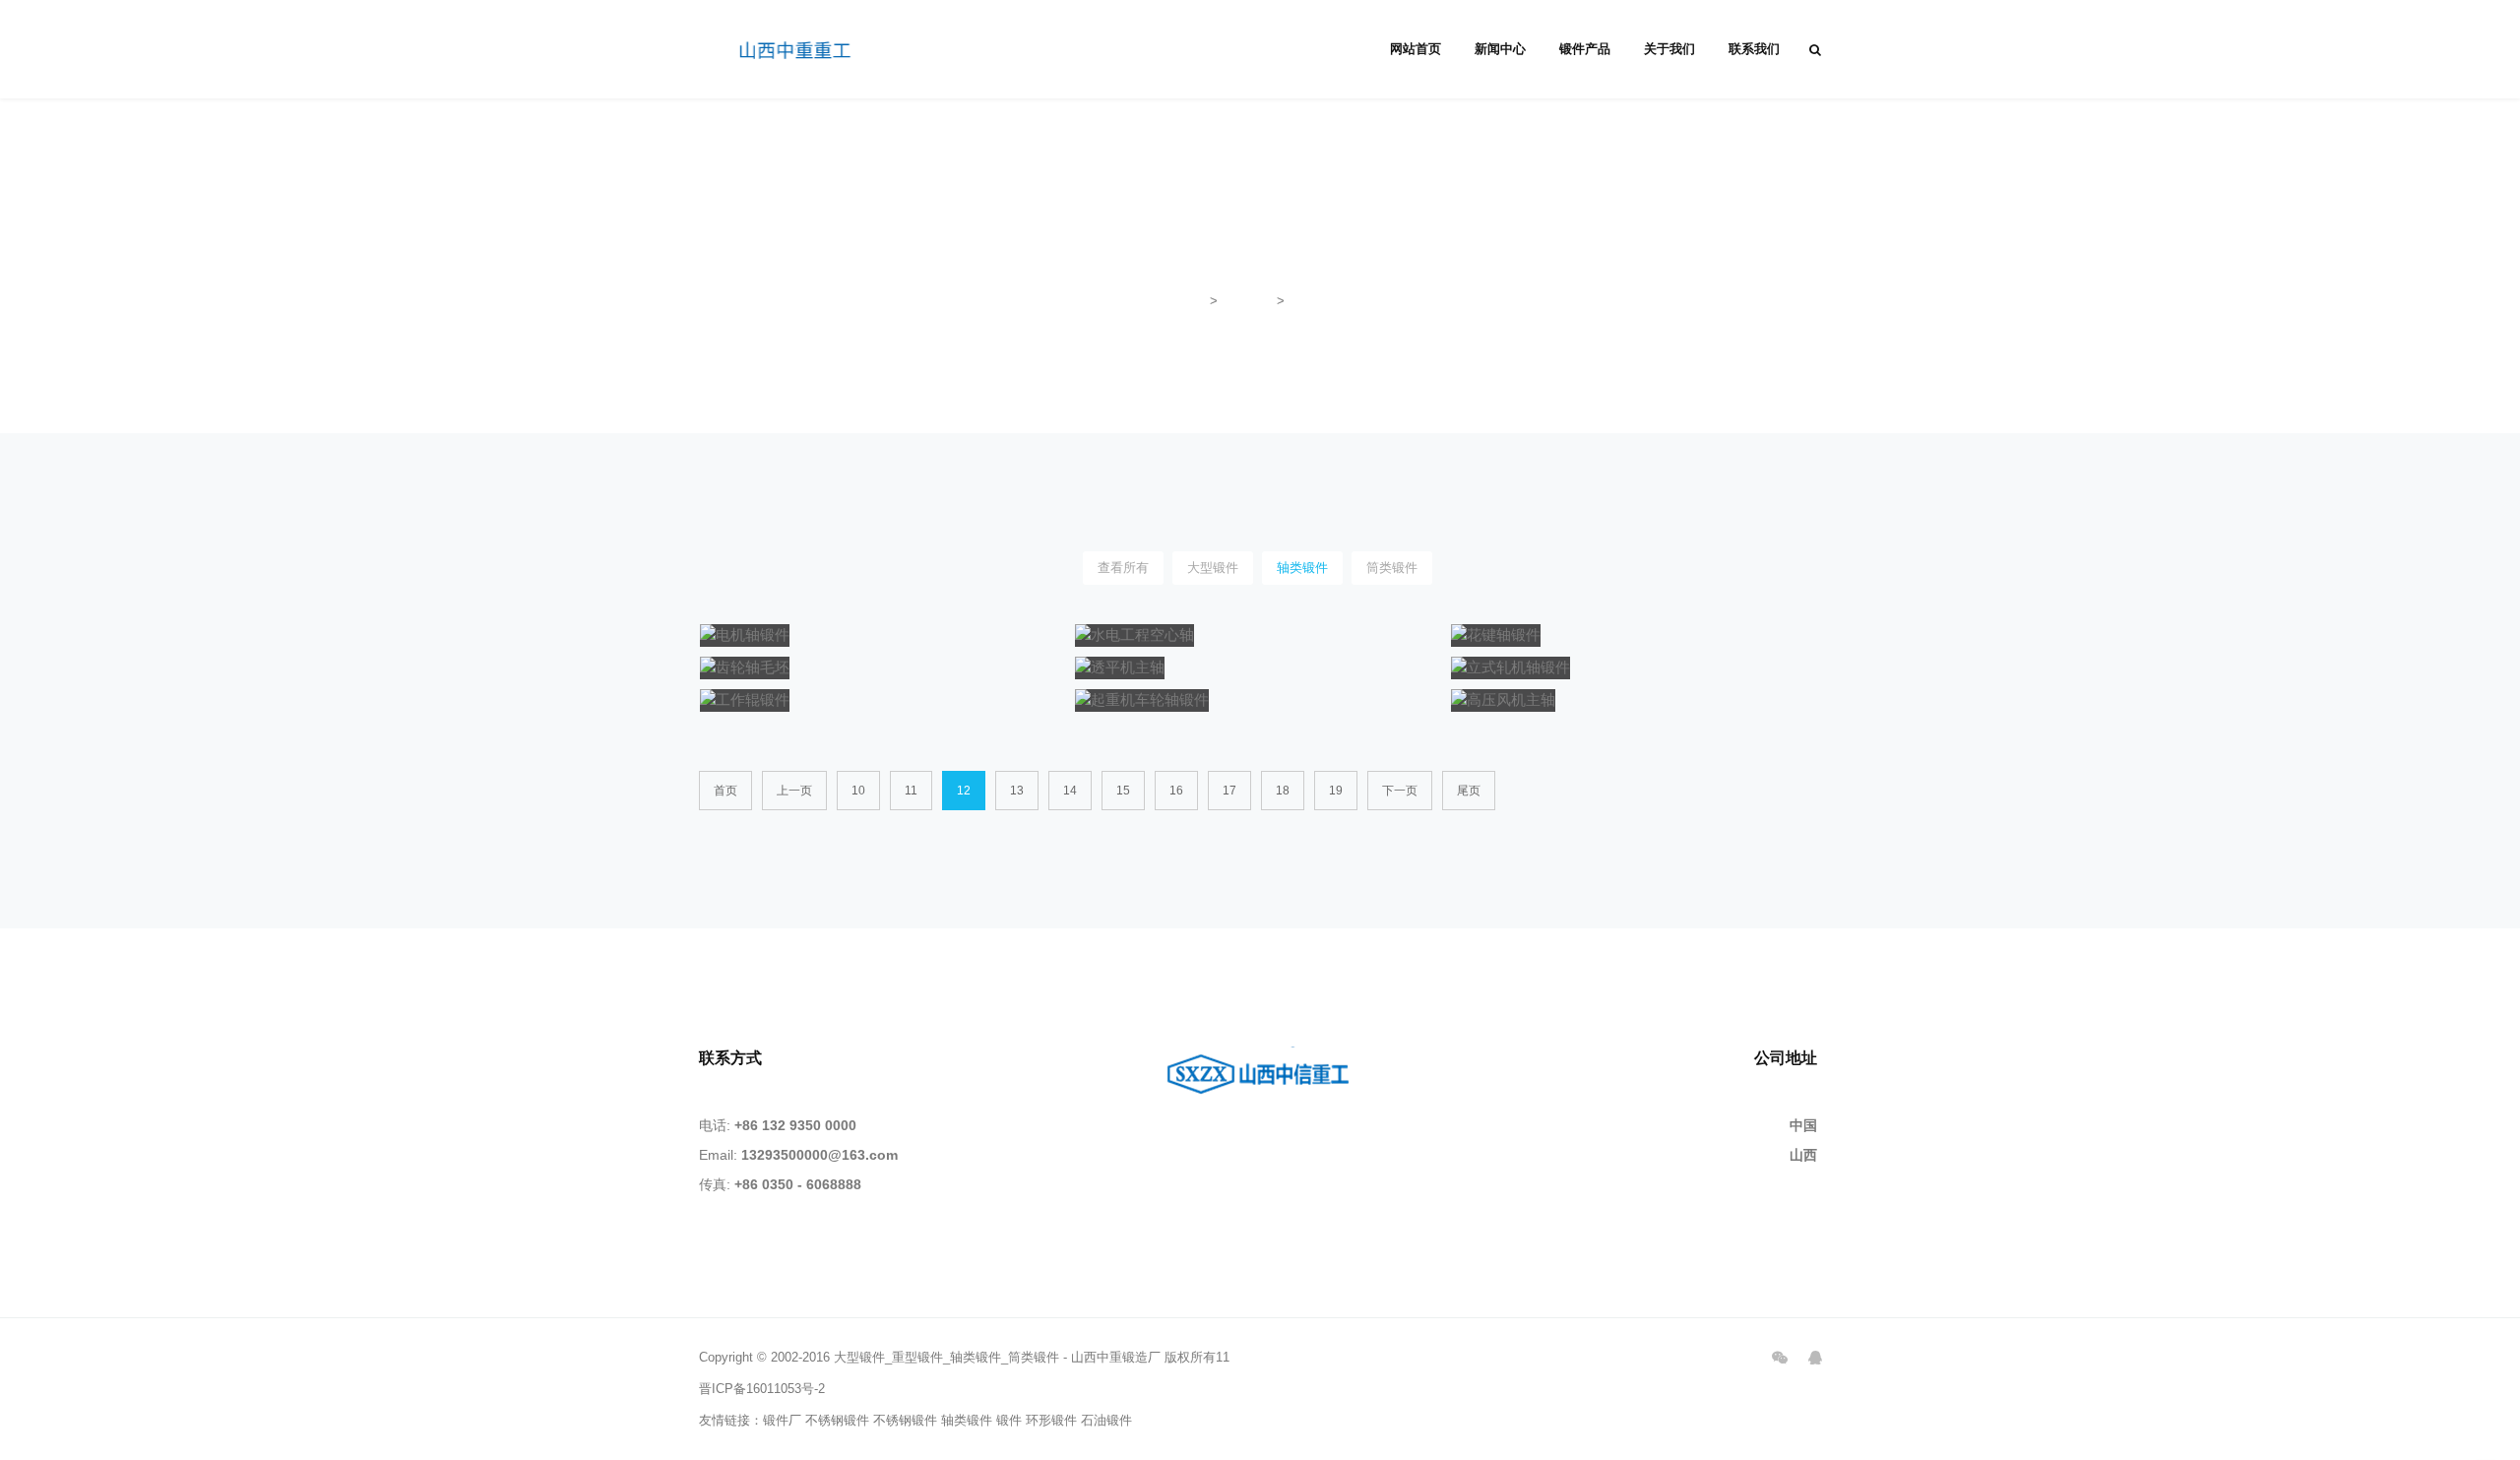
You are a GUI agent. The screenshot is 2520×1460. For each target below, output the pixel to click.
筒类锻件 (1392, 568)
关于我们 (1669, 49)
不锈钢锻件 (837, 1420)
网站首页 (1416, 49)
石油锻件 (1106, 1420)
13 (1017, 791)
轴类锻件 (1314, 301)
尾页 (1469, 791)
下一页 (1400, 791)
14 (1070, 791)
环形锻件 (1051, 1420)
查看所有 (1123, 568)
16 (1176, 791)
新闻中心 (1500, 49)
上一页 (794, 791)
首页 (1193, 301)
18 (1283, 791)
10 (858, 791)
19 (1336, 791)
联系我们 (1754, 49)
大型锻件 (1213, 568)
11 (911, 791)
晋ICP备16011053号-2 (762, 1389)
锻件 (1009, 1420)
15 (1123, 791)
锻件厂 (782, 1420)
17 (1229, 791)
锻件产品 (1585, 49)
